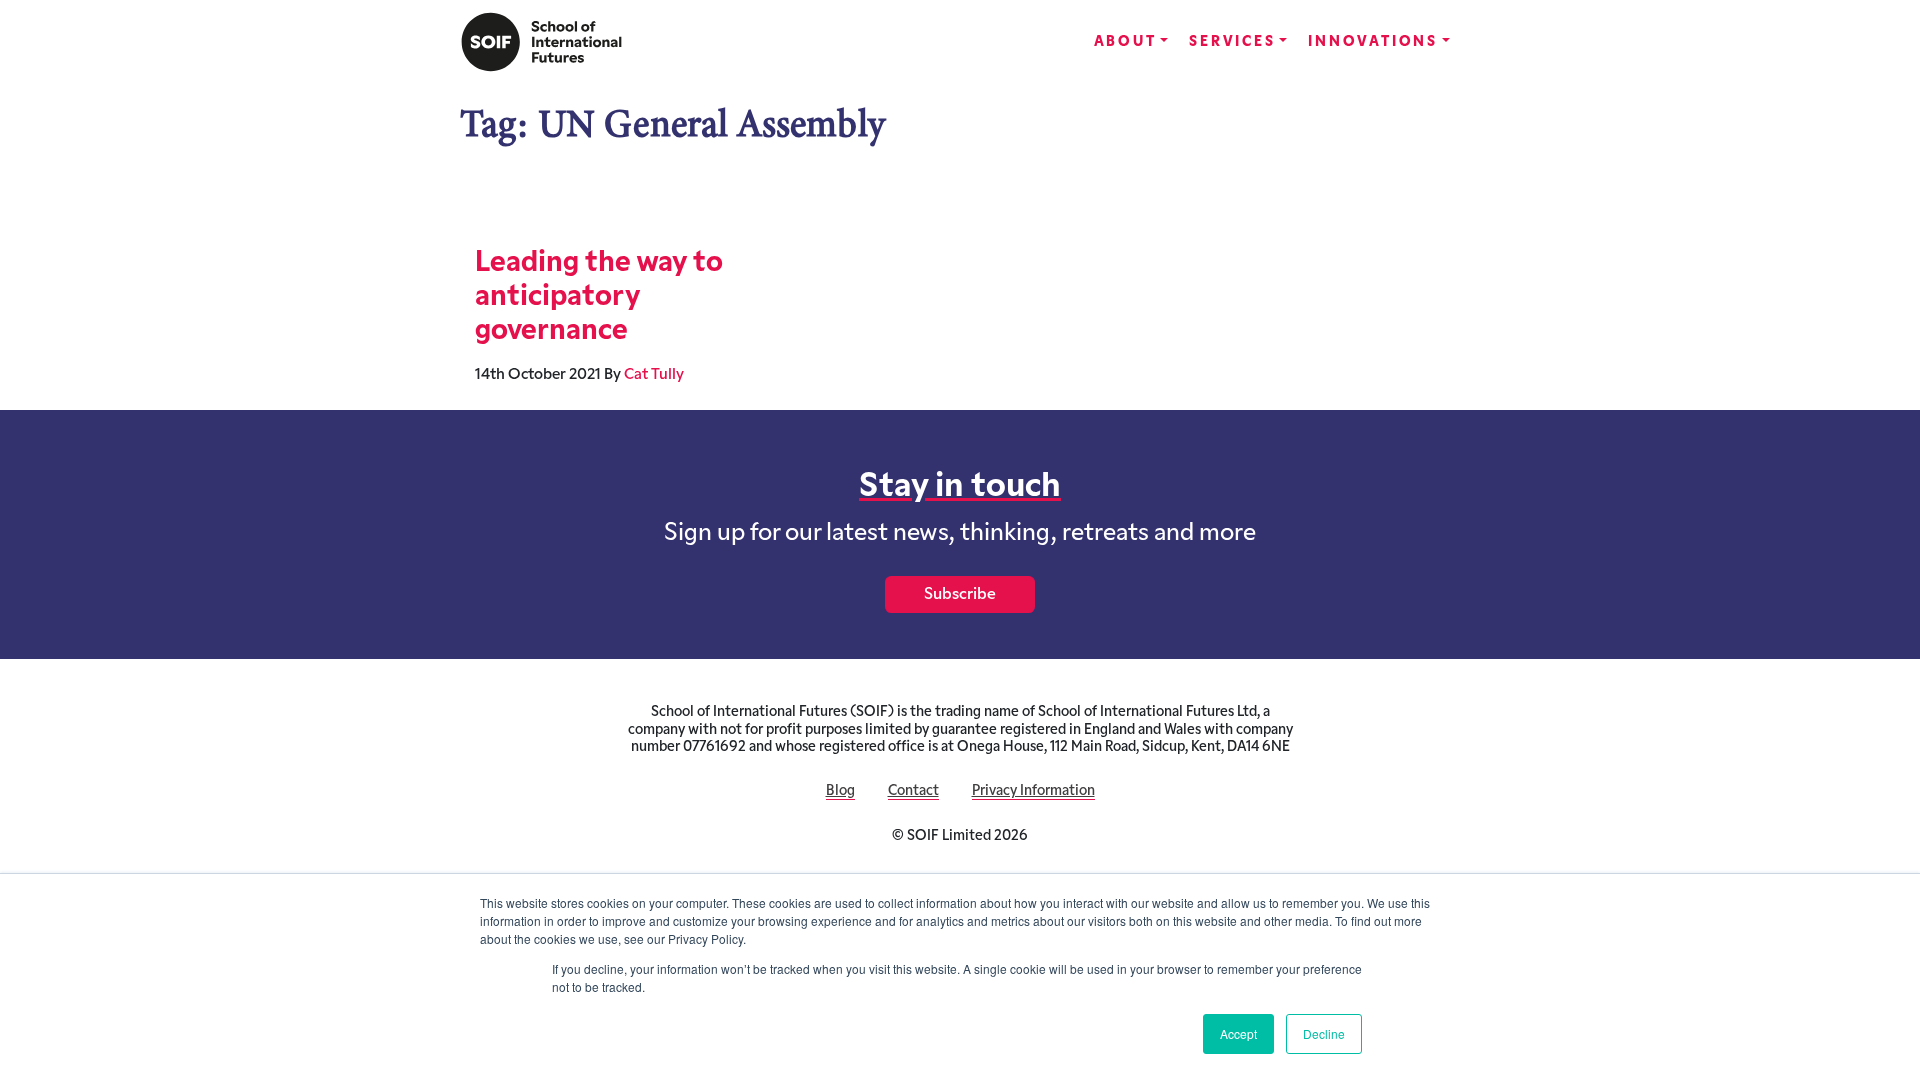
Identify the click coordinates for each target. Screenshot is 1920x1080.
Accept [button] (1238, 1033)
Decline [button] (1324, 1033)
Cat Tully (654, 375)
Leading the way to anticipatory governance (599, 298)
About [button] (1125, 42)
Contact (913, 791)
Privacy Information (1033, 791)
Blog (840, 791)
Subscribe (960, 595)
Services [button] (1232, 42)
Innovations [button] (1373, 42)
